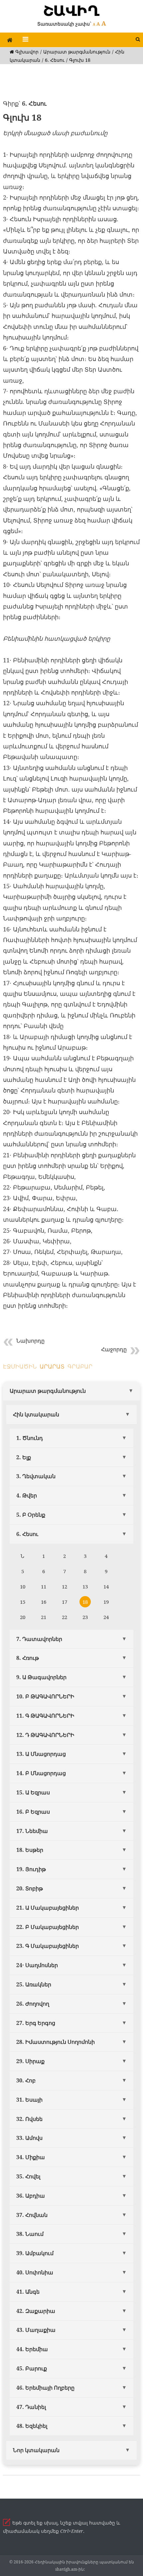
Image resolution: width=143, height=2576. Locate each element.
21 (44, 1617)
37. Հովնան (32, 2215)
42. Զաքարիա (36, 2311)
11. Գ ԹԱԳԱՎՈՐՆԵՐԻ (45, 1716)
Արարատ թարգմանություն (77, 52)
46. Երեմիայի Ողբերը (45, 2388)
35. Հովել (28, 2176)
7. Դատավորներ (39, 1639)
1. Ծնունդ (30, 1438)
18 (85, 1602)
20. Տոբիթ (30, 1888)
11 (44, 1586)
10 (23, 1586)
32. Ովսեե (29, 2119)
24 (106, 1617)
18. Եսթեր (30, 1850)
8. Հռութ (28, 1658)
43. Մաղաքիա (36, 2330)
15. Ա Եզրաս (33, 1792)
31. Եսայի (29, 2100)
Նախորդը (30, 1341)
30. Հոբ (26, 2080)
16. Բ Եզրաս (33, 1812)
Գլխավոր (26, 52)
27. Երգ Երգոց (36, 2023)
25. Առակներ (34, 1984)
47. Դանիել (31, 2407)
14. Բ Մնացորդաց (41, 1773)
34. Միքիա (31, 2157)
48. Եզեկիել (32, 2426)
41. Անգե (28, 2292)
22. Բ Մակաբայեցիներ (48, 1927)
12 (65, 1586)
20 (23, 1617)
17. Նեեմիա (32, 1831)
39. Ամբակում (35, 2253)
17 (65, 1602)
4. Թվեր (27, 1495)
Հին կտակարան (36, 1414)
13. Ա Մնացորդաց (41, 1754)
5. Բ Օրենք (31, 1515)
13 (85, 1586)
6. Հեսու (55, 60)
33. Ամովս (29, 2138)
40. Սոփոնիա (35, 2272)
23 (85, 1617)
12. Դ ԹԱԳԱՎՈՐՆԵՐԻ (45, 1735)
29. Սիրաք (30, 2061)
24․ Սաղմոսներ (37, 1965)
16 (44, 1602)
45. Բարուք (32, 2368)
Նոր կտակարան (36, 2450)
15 (23, 1602)
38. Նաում (30, 2234)
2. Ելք (24, 1457)
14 (106, 1586)
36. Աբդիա (31, 2196)
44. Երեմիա (32, 2349)
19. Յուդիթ (31, 1869)
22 (65, 1617)
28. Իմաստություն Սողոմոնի (56, 2042)
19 (106, 1602)
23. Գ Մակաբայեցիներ (48, 1946)
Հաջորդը (114, 1349)
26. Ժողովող (33, 2004)
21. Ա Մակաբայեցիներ (48, 1908)
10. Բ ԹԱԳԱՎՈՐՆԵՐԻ (45, 1696)
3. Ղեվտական (36, 1476)
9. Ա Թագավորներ (41, 1677)
